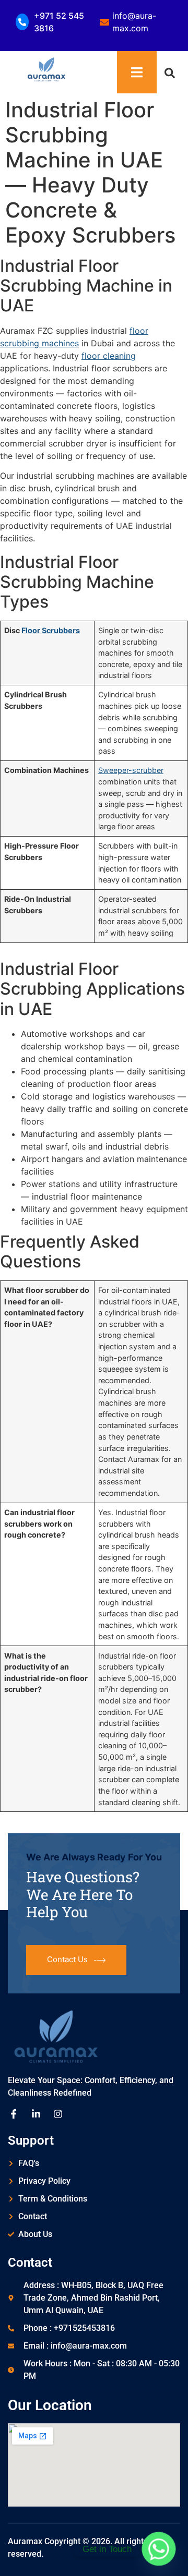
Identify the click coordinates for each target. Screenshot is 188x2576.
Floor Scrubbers (51, 630)
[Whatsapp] (159, 2549)
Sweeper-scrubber (131, 770)
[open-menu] (137, 72)
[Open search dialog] (170, 72)
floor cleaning (109, 356)
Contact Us (67, 1959)
